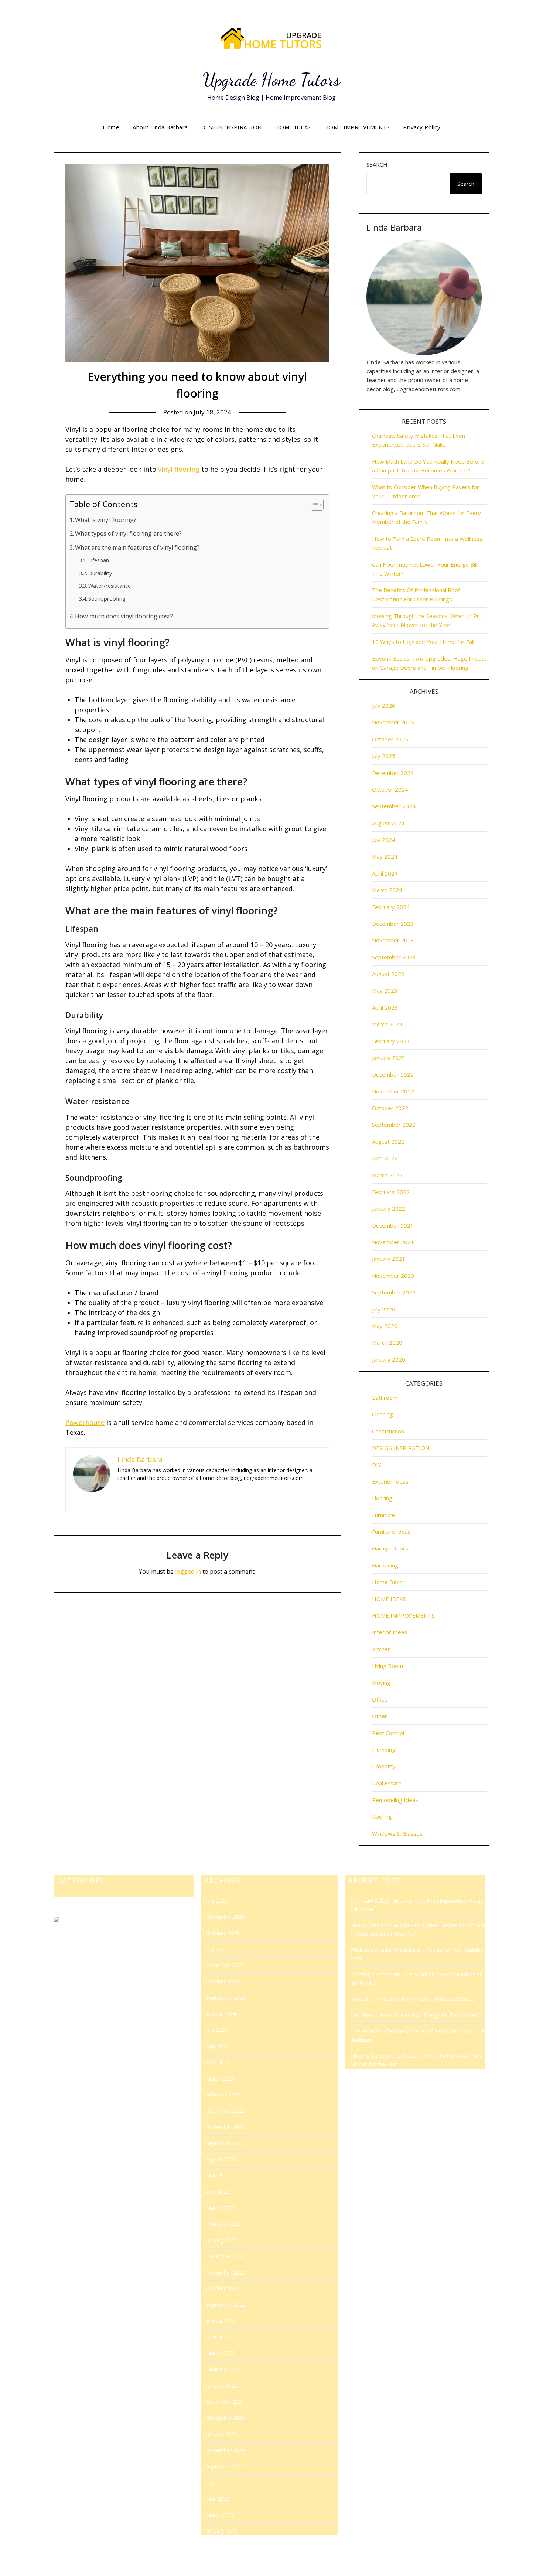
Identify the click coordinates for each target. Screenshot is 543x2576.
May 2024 (385, 856)
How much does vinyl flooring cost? (124, 616)
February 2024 (391, 907)
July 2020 (384, 1309)
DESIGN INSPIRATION (232, 127)
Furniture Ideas (391, 1532)
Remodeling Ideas (395, 1800)
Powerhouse (85, 1422)
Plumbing (384, 1750)
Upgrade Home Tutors (271, 80)
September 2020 (394, 1292)
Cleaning (383, 1414)
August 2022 (388, 1142)
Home (111, 127)
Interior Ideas (390, 1632)
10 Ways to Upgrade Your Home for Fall (423, 642)
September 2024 (394, 806)
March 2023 (387, 1024)
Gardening (385, 1565)
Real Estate (387, 1783)
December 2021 (393, 1225)
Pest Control (388, 1733)
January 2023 (389, 1058)
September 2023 (394, 957)
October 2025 (390, 739)
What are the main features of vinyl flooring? (137, 547)
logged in (188, 1572)
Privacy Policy (422, 127)
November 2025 (393, 722)
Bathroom (385, 1398)
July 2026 (384, 706)
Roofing (382, 1816)
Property (384, 1766)
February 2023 (391, 1041)
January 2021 (389, 1259)
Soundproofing (107, 598)
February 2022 (391, 1192)
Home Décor (388, 1582)
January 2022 (389, 1208)
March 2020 (387, 1342)
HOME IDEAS (293, 127)
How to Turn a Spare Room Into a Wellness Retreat (412, 1999)
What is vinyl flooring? (106, 520)
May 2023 (385, 990)
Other (380, 1716)
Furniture (383, 1515)
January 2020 (389, 1359)
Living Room (387, 1666)
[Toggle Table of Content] (313, 505)
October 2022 (390, 1108)
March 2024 (387, 890)
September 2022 (394, 1125)
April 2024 (385, 873)
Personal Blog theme (336, 2565)
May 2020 (385, 1326)
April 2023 (385, 1007)
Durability (100, 573)
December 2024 (393, 773)
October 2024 (390, 789)
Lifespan (99, 560)
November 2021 (393, 1242)
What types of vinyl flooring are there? (128, 533)
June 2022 (385, 1158)
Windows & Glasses (397, 1833)
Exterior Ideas (390, 1481)
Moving (381, 1682)
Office (380, 1699)
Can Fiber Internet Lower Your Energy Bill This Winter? (415, 2015)
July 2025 (384, 756)
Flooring (382, 1498)
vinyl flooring (179, 469)
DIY (377, 1465)
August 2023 (388, 974)
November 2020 (393, 1276)
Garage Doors (390, 1548)
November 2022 (393, 1091)
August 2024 (388, 823)
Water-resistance (110, 586)
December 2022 (393, 1074)
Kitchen (381, 1649)
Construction (388, 1431)
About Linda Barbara (160, 127)
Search (377, 164)
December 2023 (393, 924)
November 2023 (393, 940)
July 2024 (384, 840)
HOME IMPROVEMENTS (357, 127)
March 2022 (387, 1175)
